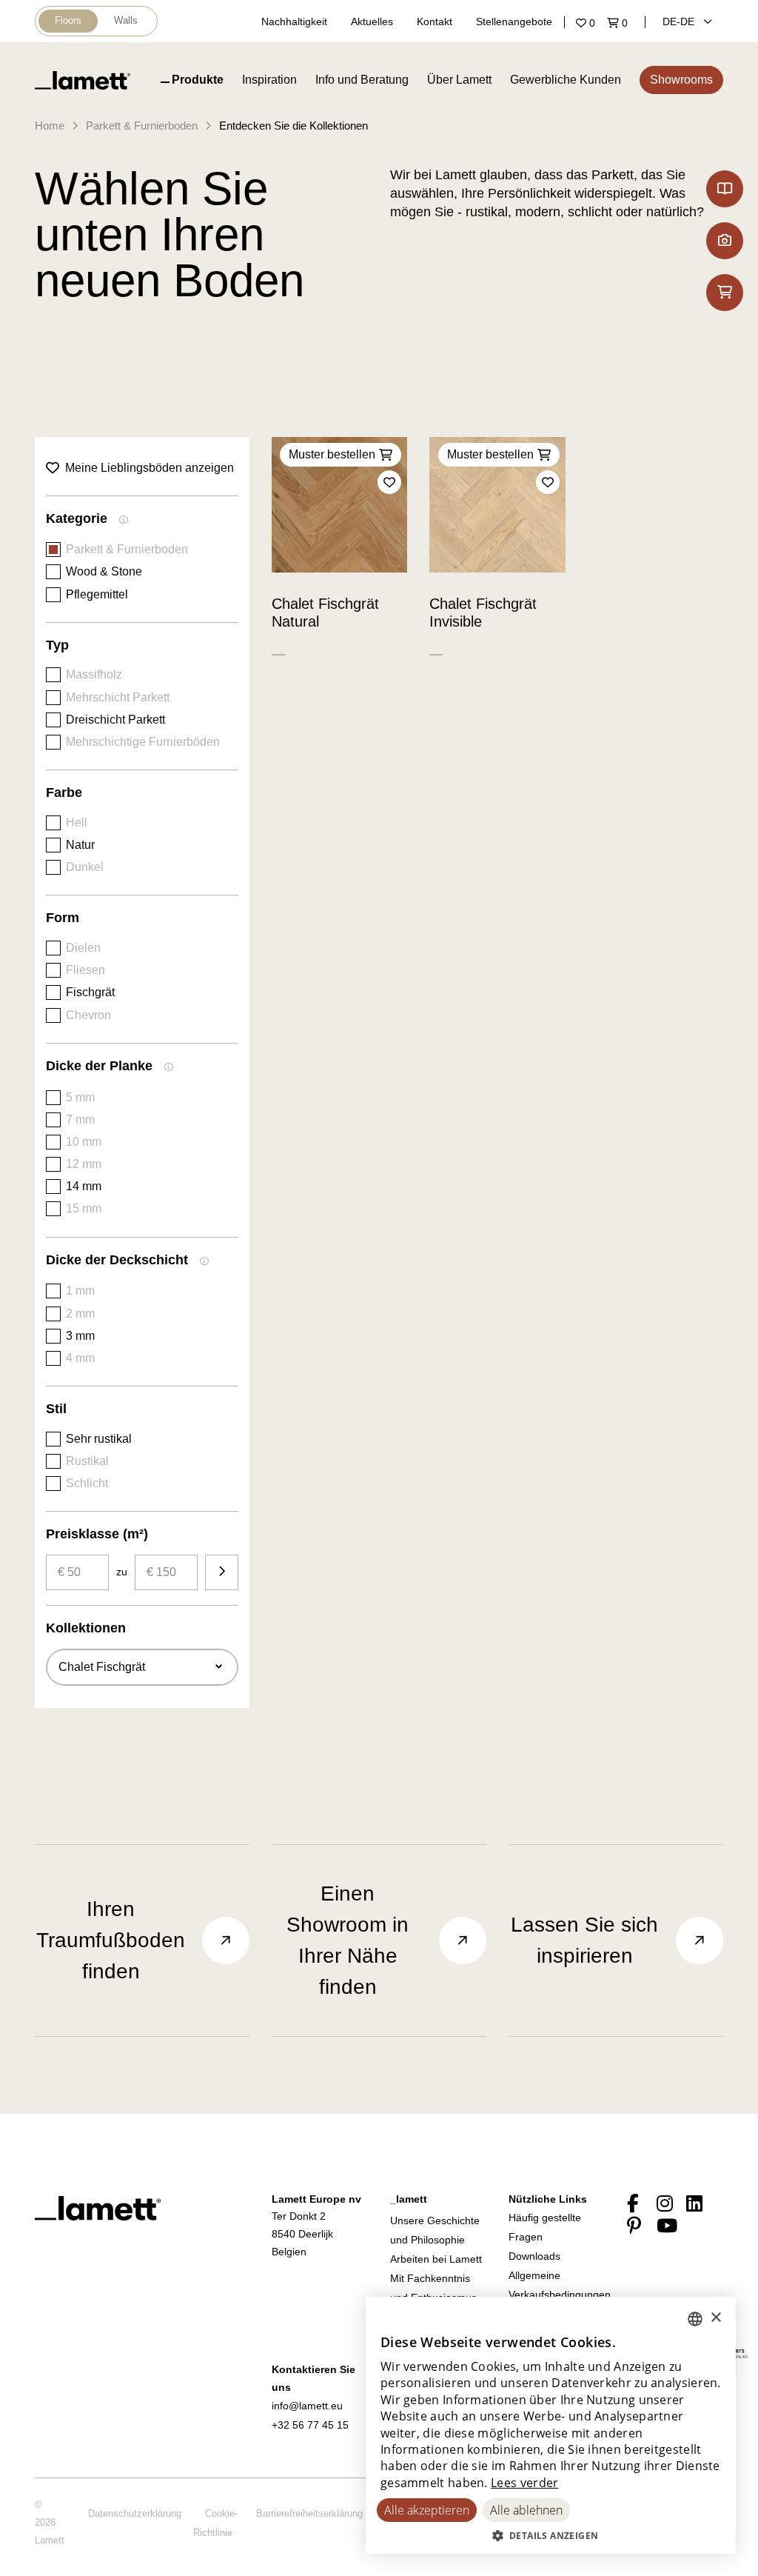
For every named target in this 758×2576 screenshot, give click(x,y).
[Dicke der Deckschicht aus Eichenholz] (204, 1263)
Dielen (83, 948)
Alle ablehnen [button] (526, 2510)
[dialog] (551, 2425)
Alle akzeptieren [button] (427, 2510)
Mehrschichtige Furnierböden (143, 742)
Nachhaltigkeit (294, 21)
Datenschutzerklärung (135, 2513)
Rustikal (87, 1461)
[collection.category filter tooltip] (124, 521)
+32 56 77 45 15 (310, 2425)
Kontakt (435, 21)
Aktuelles (372, 21)
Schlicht (87, 1483)
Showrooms (681, 80)
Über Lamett (459, 80)
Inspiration (269, 80)
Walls (126, 20)
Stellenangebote (514, 21)
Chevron (88, 1015)
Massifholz (94, 674)
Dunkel (85, 867)
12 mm (84, 1164)
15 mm (84, 1208)
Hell (77, 822)
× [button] (715, 2318)
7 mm (80, 1120)
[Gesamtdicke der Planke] (169, 1069)
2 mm (80, 1314)
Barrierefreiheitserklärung (309, 2513)
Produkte (198, 80)
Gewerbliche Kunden (566, 80)
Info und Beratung (362, 80)
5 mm (80, 1097)
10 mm (84, 1142)
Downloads (534, 2256)
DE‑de (680, 21)
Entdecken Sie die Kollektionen (294, 126)
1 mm (80, 1291)
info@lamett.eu (307, 2406)
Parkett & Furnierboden (142, 126)
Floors (68, 20)
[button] (551, 2535)
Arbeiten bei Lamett (436, 2259)
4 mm (80, 1358)
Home (50, 126)
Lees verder (524, 2483)
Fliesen (85, 970)
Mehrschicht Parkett (118, 697)
